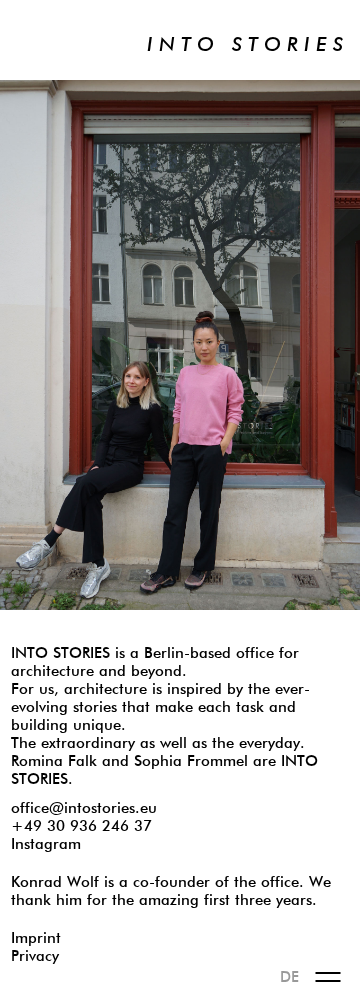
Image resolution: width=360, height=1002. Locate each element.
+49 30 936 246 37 (81, 826)
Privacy (35, 956)
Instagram (46, 844)
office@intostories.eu (84, 808)
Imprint (36, 938)
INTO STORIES (248, 45)
